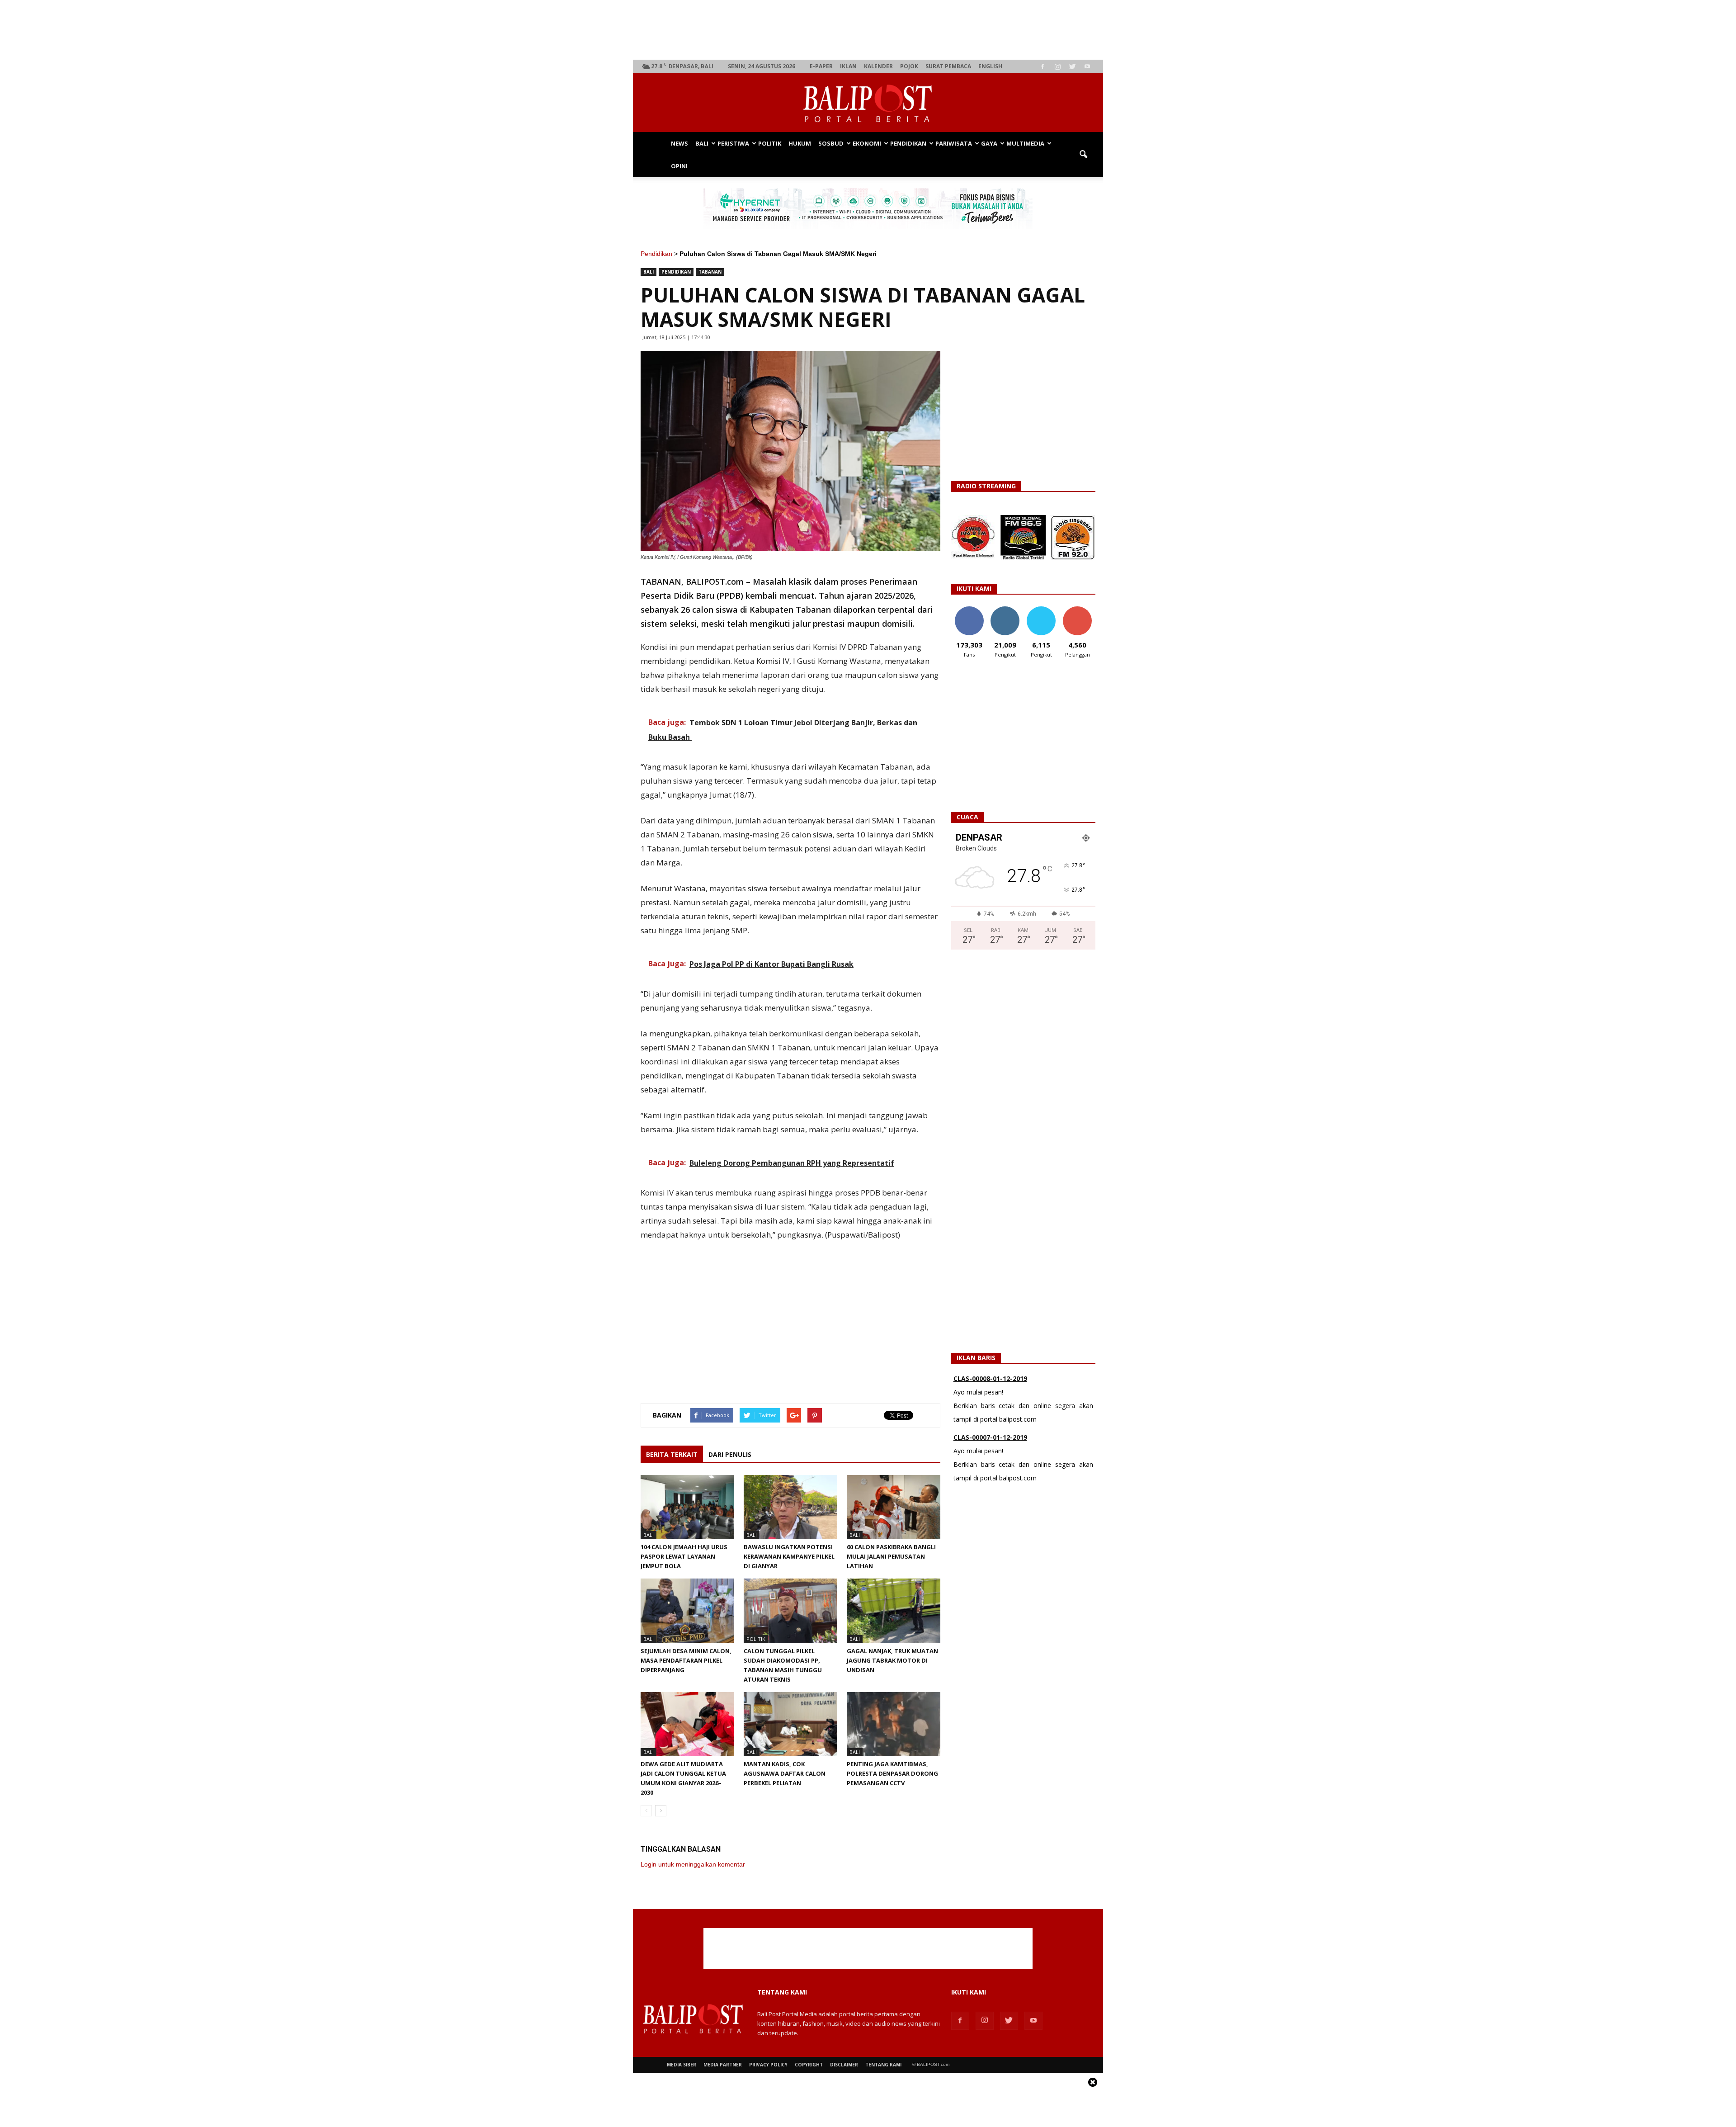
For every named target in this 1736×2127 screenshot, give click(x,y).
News (679, 143)
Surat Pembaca (948, 66)
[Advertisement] (868, 30)
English (990, 66)
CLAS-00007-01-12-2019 (990, 1378)
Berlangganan (1081, 610)
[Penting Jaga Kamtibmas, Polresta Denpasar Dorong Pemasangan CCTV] (894, 1724)
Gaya (989, 143)
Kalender (878, 66)
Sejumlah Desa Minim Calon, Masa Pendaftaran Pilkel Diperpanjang (686, 1660)
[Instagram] (1057, 66)
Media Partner (723, 2065)
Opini (679, 166)
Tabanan (710, 272)
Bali (702, 143)
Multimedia (1025, 143)
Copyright (809, 2065)
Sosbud (831, 143)
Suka (969, 610)
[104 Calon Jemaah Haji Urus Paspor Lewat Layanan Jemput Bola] (687, 1507)
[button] (1083, 155)
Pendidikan (908, 143)
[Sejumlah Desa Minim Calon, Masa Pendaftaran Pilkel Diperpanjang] (687, 1611)
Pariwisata (954, 143)
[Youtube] (1087, 66)
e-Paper (821, 66)
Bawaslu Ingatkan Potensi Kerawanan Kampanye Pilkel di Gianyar (789, 1556)
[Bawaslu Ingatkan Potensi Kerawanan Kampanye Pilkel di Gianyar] (790, 1507)
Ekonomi (867, 143)
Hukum (800, 143)
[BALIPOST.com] (868, 103)
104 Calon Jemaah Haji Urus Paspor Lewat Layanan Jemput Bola (684, 1556)
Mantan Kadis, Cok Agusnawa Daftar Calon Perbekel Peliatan (785, 1773)
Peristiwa (733, 143)
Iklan (848, 66)
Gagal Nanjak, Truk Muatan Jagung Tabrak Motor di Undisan (892, 1660)
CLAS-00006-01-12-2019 (990, 1437)
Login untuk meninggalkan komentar (693, 1864)
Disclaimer (844, 2065)
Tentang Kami (883, 2065)
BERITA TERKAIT (672, 1454)
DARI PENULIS (730, 1454)
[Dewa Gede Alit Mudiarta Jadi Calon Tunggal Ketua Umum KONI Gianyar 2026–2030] (687, 1724)
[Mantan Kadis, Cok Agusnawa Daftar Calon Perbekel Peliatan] (790, 1724)
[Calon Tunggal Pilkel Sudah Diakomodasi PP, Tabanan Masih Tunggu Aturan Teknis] (790, 1611)
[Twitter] (1072, 66)
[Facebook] (1043, 66)
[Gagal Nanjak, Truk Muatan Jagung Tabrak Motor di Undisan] (894, 1611)
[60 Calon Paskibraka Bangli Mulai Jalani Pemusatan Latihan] (894, 1507)
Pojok (909, 66)
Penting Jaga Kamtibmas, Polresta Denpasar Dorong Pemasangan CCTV (892, 1773)
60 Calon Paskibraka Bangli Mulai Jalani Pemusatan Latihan (891, 1556)
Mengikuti (1005, 610)
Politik (770, 143)
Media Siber (682, 2065)
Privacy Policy (768, 2065)
